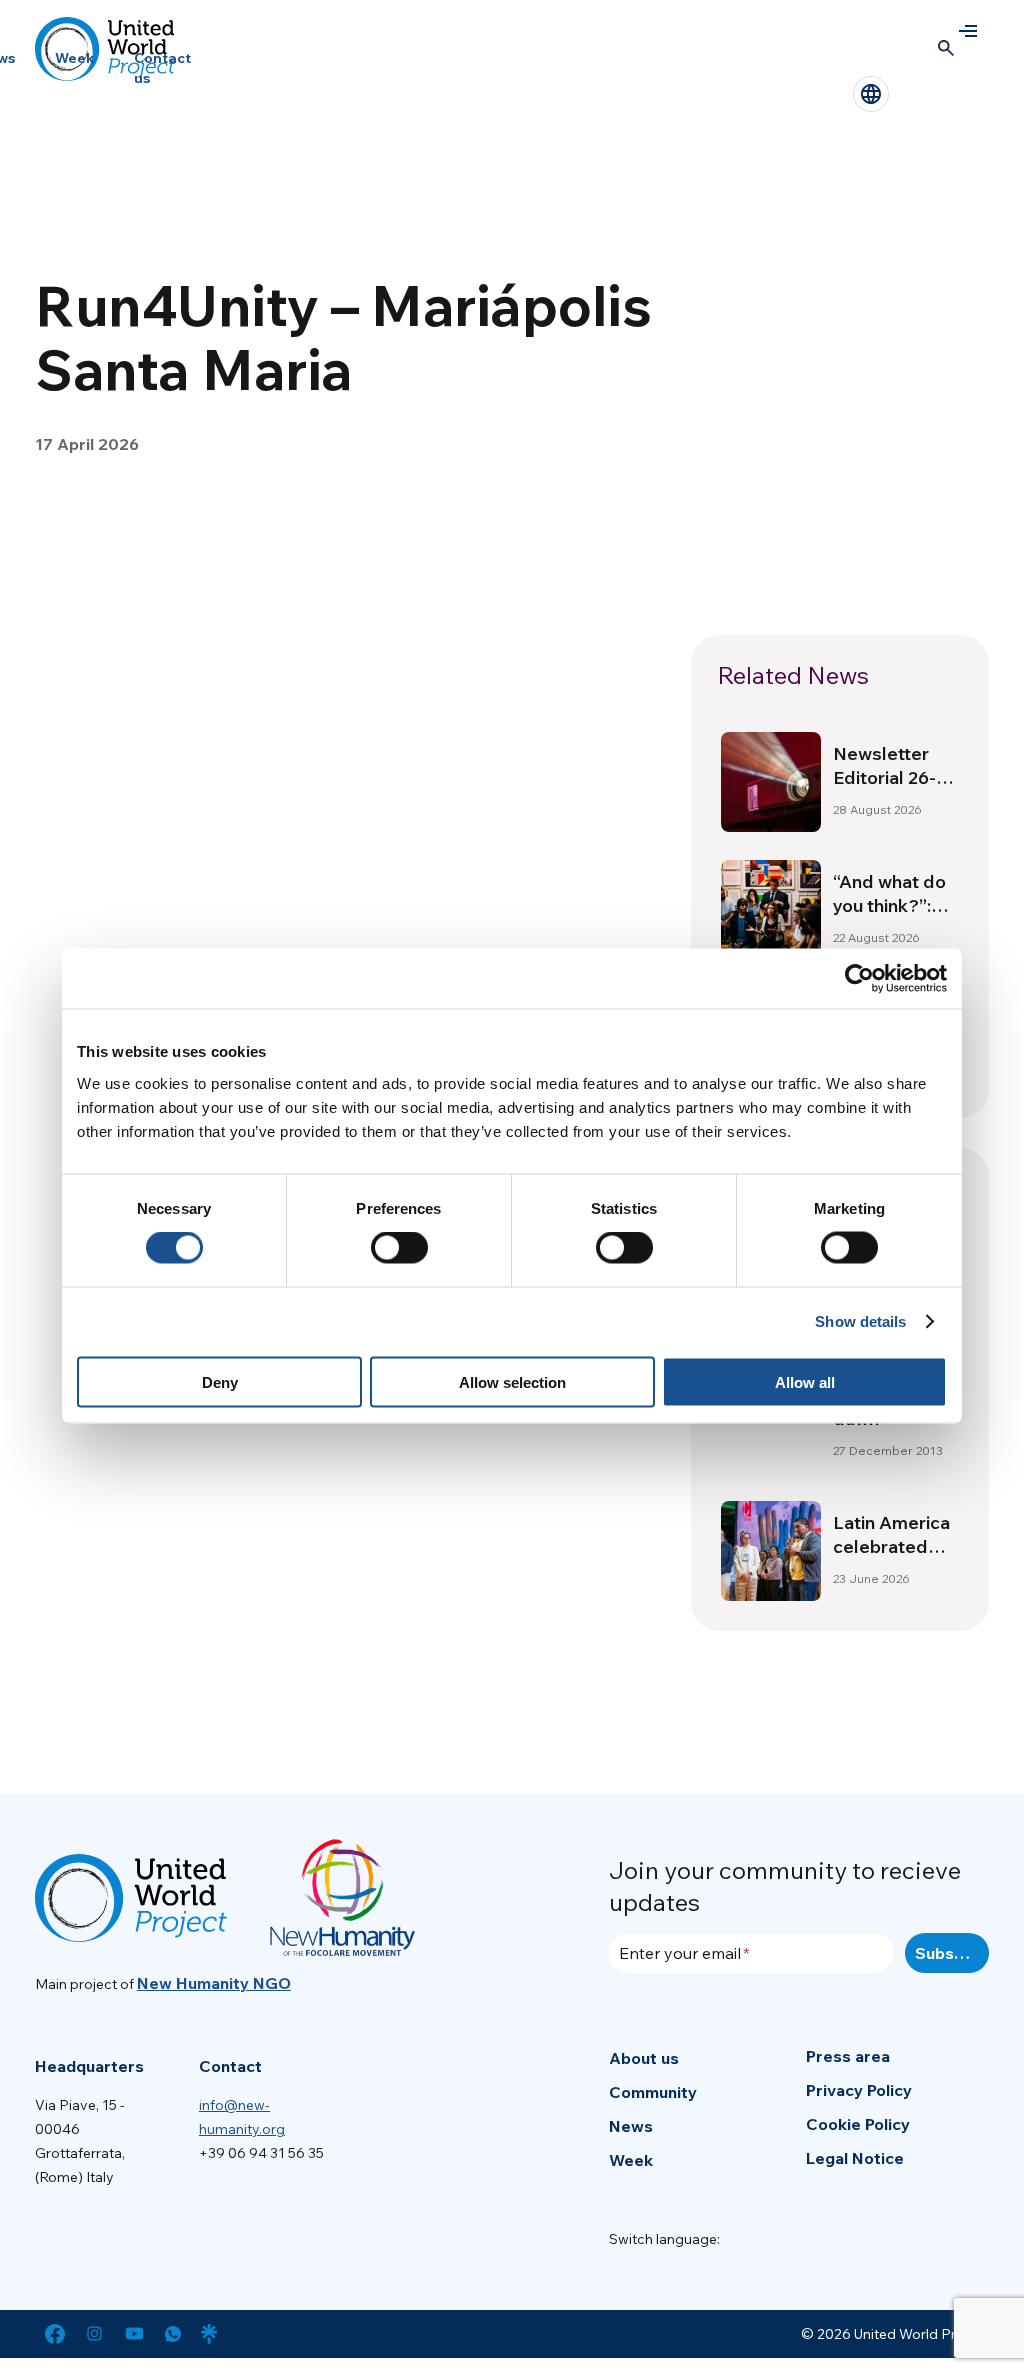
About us (644, 2058)
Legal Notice (855, 2158)
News (631, 2126)
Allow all (805, 1381)
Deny (220, 1381)
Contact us (162, 68)
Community (653, 2092)
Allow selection (512, 1381)
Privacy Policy (859, 2090)
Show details (860, 1321)
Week (74, 58)
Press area (848, 2056)
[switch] (399, 1248)
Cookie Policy (858, 2124)
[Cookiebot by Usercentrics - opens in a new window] (859, 979)
